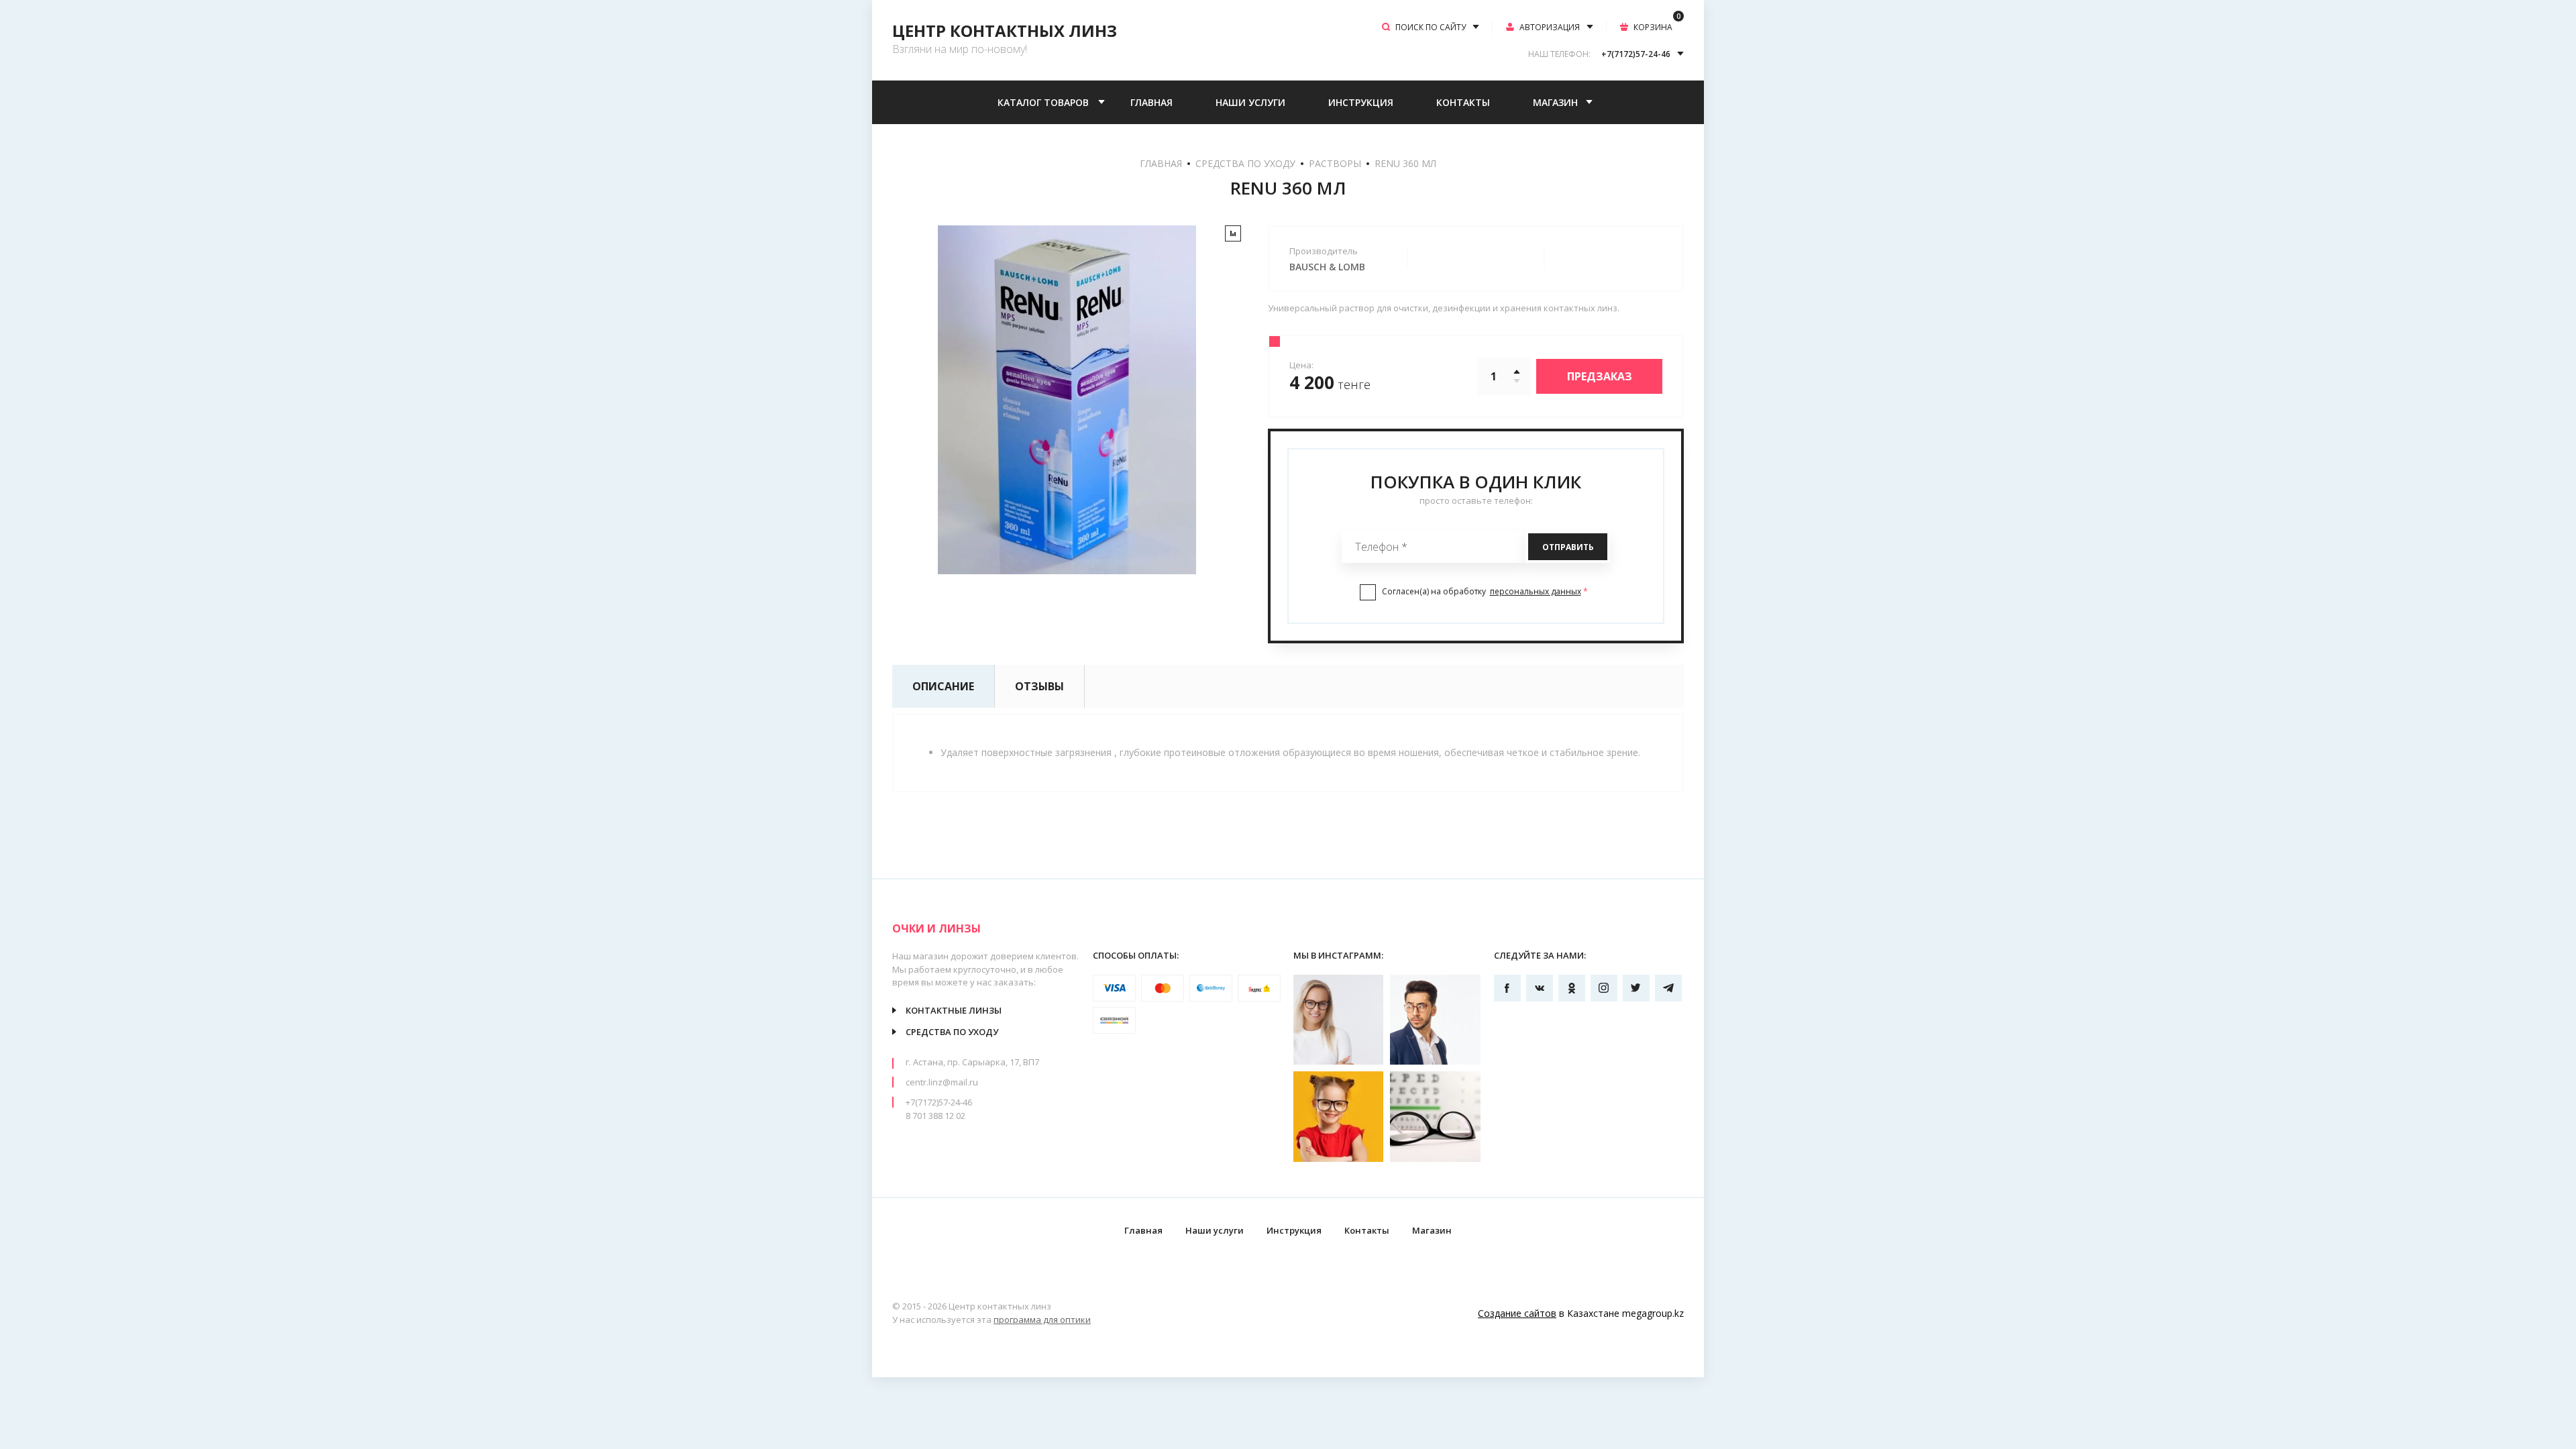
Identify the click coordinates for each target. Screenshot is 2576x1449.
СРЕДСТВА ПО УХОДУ (1245, 163)
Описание (943, 686)
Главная (1151, 102)
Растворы (1335, 163)
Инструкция (1361, 102)
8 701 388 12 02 (935, 1116)
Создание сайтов (1517, 1313)
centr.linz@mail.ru (942, 1082)
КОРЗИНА (1657, 26)
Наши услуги (1250, 102)
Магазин (1555, 102)
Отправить (1568, 547)
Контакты (1463, 102)
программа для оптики (1042, 1320)
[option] (1067, 400)
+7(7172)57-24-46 (939, 1102)
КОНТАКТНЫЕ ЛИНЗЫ (954, 1010)
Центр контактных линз (1005, 31)
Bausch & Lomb (1327, 267)
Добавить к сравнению (1233, 233)
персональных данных (1536, 591)
